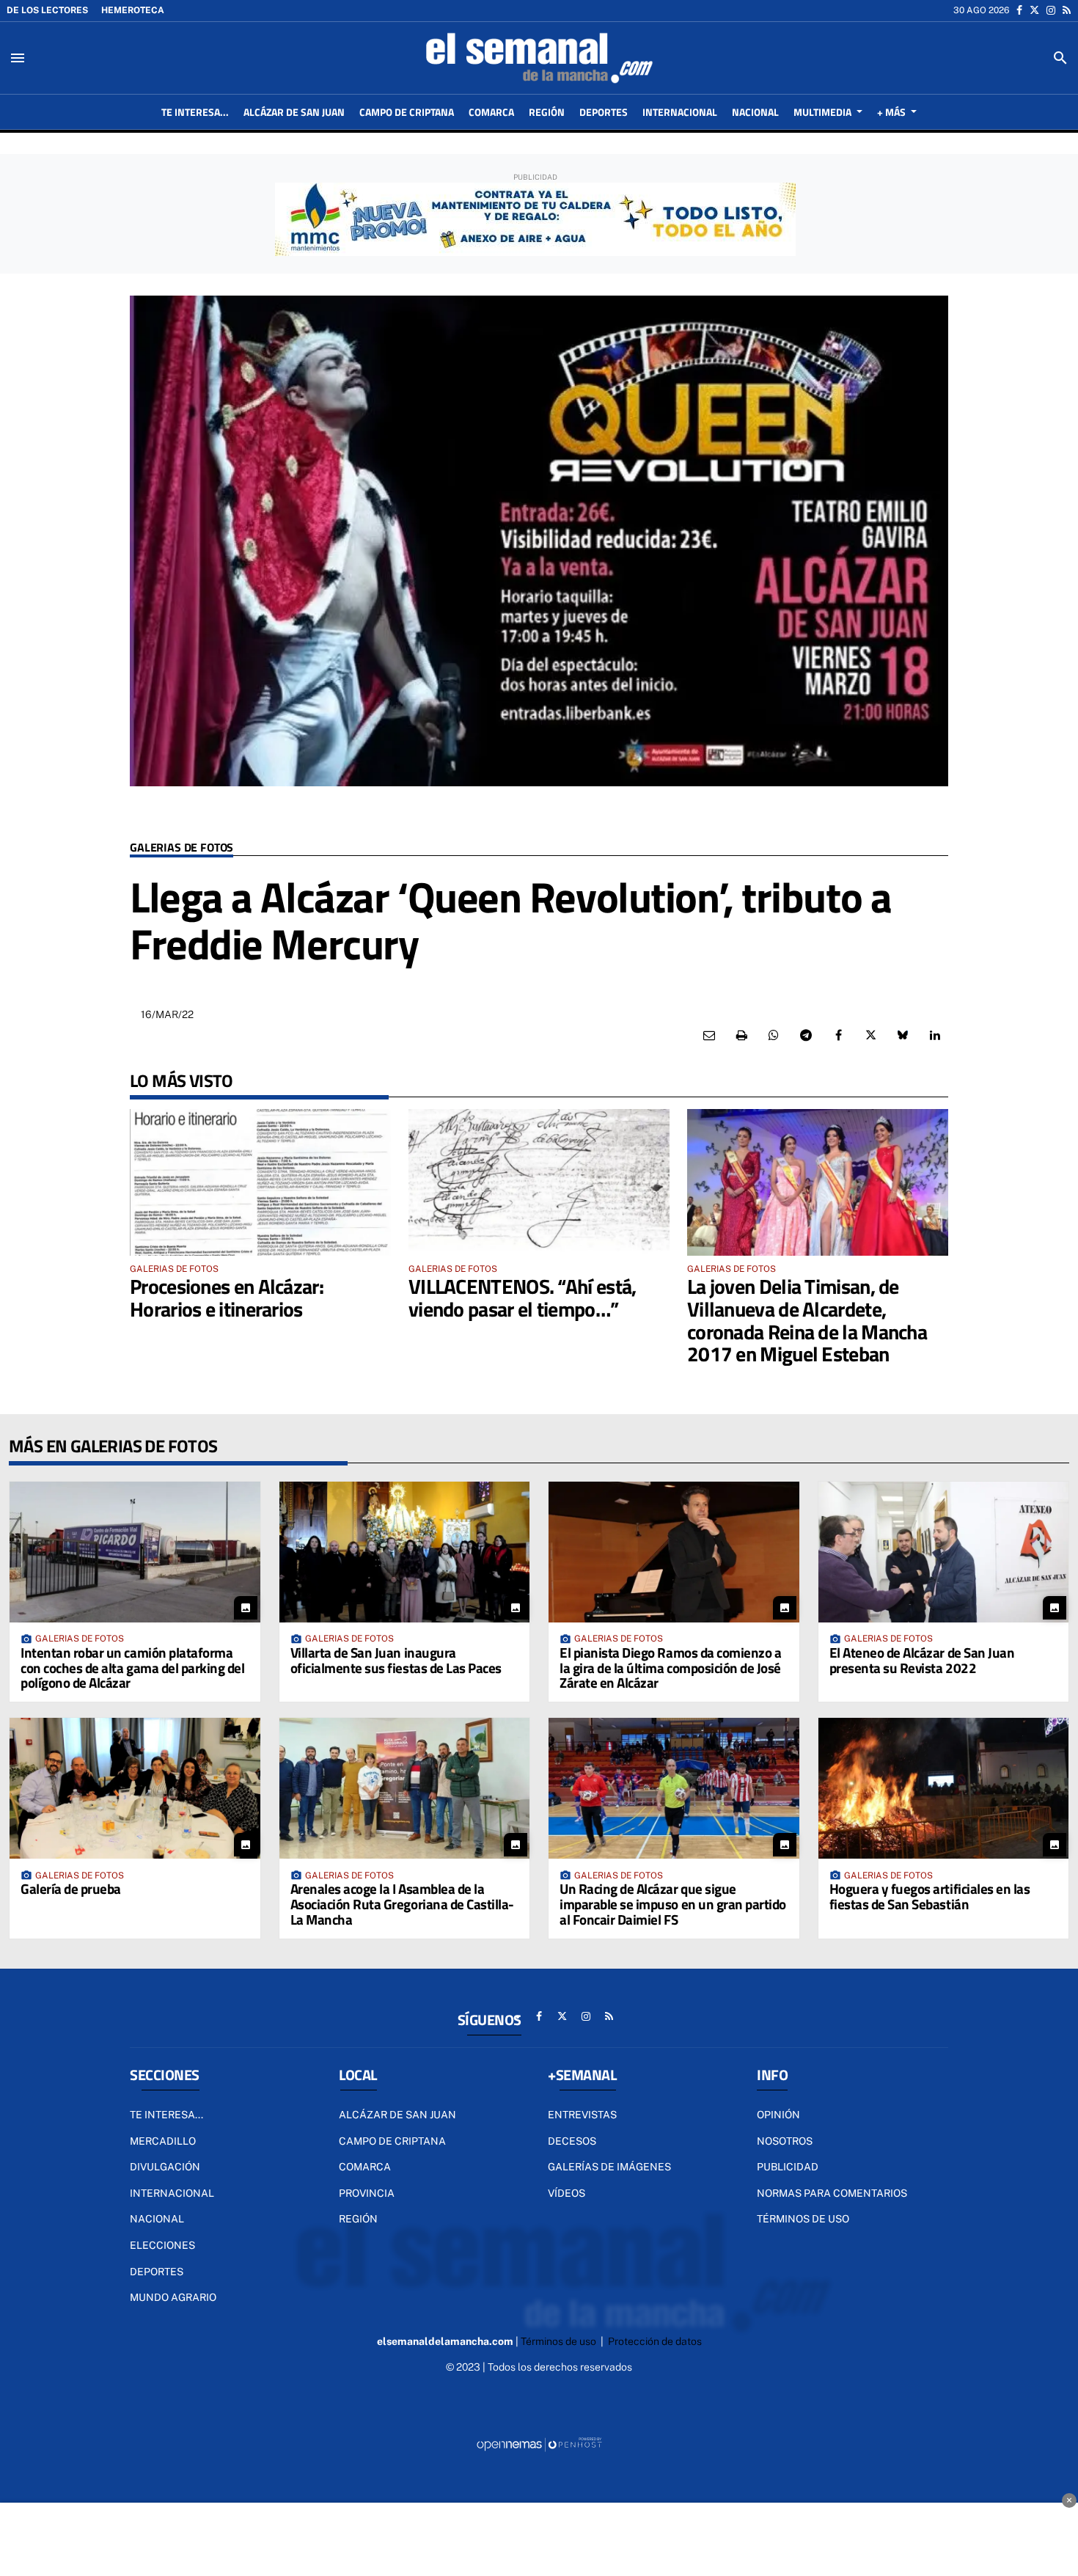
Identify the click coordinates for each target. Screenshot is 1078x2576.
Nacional (157, 2219)
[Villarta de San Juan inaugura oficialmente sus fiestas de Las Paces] (405, 1552)
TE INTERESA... (166, 2115)
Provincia (367, 2193)
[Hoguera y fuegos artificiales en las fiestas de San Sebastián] (944, 1788)
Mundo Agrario (173, 2297)
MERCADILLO (163, 2141)
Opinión (778, 2115)
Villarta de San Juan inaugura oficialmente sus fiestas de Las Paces (396, 1660)
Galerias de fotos (181, 848)
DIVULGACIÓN (165, 2167)
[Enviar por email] (709, 1036)
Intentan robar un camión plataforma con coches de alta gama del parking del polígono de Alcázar (132, 1668)
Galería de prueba (71, 1888)
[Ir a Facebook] (1019, 10)
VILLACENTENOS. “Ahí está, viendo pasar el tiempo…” (522, 1298)
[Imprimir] (741, 1036)
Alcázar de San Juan (397, 2115)
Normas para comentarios (832, 2193)
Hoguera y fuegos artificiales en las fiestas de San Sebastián (930, 1896)
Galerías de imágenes (609, 2167)
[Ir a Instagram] (1051, 10)
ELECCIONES (162, 2245)
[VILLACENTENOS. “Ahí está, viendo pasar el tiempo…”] (539, 1182)
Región (358, 2219)
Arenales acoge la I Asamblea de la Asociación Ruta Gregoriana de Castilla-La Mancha (402, 1904)
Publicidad (788, 2167)
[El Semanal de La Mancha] (539, 58)
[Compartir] (774, 1036)
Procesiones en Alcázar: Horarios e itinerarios (227, 1298)
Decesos (572, 2141)
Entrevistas (582, 2115)
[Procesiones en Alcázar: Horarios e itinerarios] (260, 1182)
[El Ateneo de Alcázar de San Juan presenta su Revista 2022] (944, 1552)
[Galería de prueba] (135, 1788)
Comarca (365, 2167)
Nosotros (785, 2141)
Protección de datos (655, 2341)
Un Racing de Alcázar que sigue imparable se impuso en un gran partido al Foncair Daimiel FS (673, 1904)
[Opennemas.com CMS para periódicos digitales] (539, 2444)
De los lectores (47, 10)
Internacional (172, 2193)
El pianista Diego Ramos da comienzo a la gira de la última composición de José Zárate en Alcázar (670, 1668)
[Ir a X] (1034, 10)
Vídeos (566, 2193)
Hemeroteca (133, 10)
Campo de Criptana (392, 2141)
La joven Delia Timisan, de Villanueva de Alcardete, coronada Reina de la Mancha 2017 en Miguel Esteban (807, 1320)
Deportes (157, 2272)
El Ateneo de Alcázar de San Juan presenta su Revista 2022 (922, 1660)
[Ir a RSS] (1067, 10)
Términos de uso (803, 2219)
